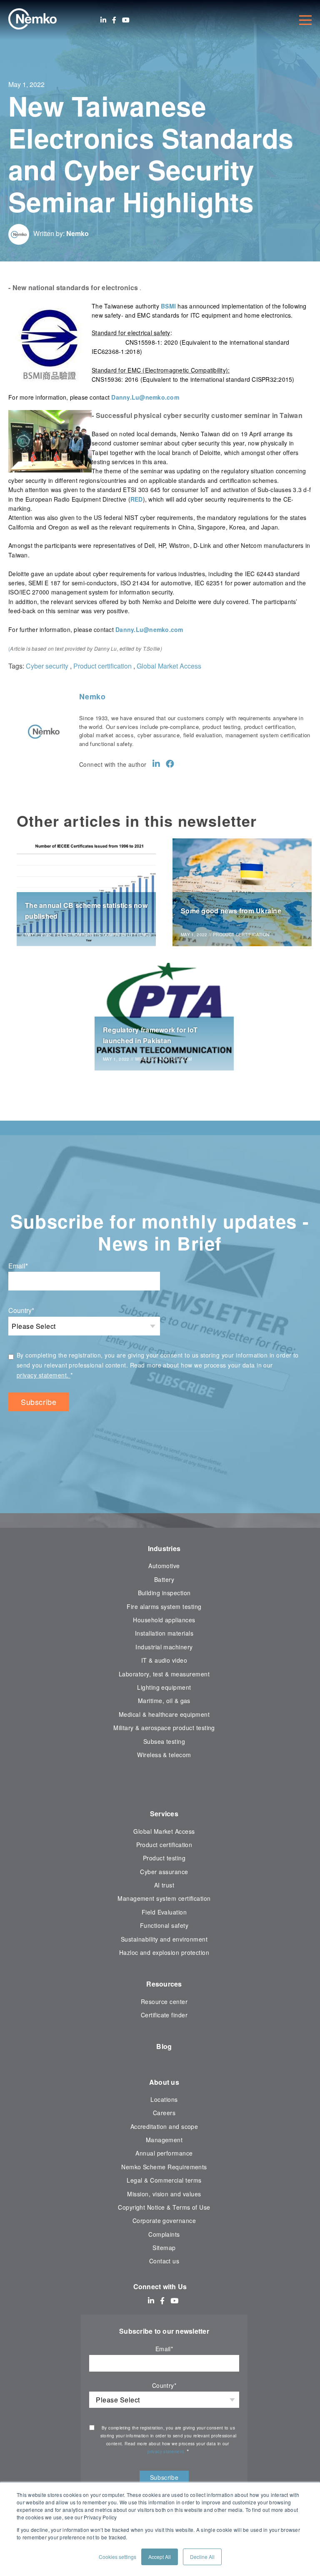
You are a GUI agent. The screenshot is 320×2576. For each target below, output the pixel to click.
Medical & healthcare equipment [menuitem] (164, 1714)
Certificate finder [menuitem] (164, 2015)
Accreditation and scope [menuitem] (164, 2126)
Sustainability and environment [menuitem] (164, 1939)
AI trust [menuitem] (164, 1885)
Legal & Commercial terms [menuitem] (164, 2180)
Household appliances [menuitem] (164, 1620)
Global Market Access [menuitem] (164, 1831)
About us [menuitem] (164, 2082)
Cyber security (47, 666)
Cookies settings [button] (117, 2557)
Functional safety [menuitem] (164, 1925)
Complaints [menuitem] (164, 2234)
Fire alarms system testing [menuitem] (164, 1606)
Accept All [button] (160, 2557)
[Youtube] (126, 20)
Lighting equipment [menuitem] (164, 1687)
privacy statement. (44, 1375)
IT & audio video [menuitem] (164, 1660)
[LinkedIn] (103, 20)
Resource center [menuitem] (164, 2002)
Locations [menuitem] (164, 2099)
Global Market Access (169, 666)
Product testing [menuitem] (164, 1858)
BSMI (168, 306)
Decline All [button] (202, 2557)
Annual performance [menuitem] (164, 2153)
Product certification (102, 666)
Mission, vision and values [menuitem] (164, 2194)
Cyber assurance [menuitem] (164, 1872)
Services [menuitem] (164, 1814)
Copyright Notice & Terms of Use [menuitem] (164, 2207)
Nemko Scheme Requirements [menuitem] (164, 2167)
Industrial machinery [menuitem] (164, 1647)
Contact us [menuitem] (164, 2261)
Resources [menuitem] (164, 1984)
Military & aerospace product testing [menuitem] (164, 1728)
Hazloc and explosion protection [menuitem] (164, 1952)
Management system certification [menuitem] (164, 1898)
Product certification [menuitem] (164, 1845)
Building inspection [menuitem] (164, 1593)
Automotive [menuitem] (164, 1566)
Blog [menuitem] (164, 2046)
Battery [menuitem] (164, 1579)
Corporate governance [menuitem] (164, 2220)
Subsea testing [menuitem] (164, 1741)
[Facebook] (114, 20)
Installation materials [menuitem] (164, 1633)
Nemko (77, 233)
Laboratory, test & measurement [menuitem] (164, 1674)
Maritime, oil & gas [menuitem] (164, 1701)
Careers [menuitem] (164, 2113)
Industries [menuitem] (164, 1548)
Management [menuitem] (164, 2140)
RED (137, 499)
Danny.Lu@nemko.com (145, 397)
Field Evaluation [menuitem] (164, 1912)
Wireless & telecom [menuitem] (164, 1755)
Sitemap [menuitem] (164, 2248)
